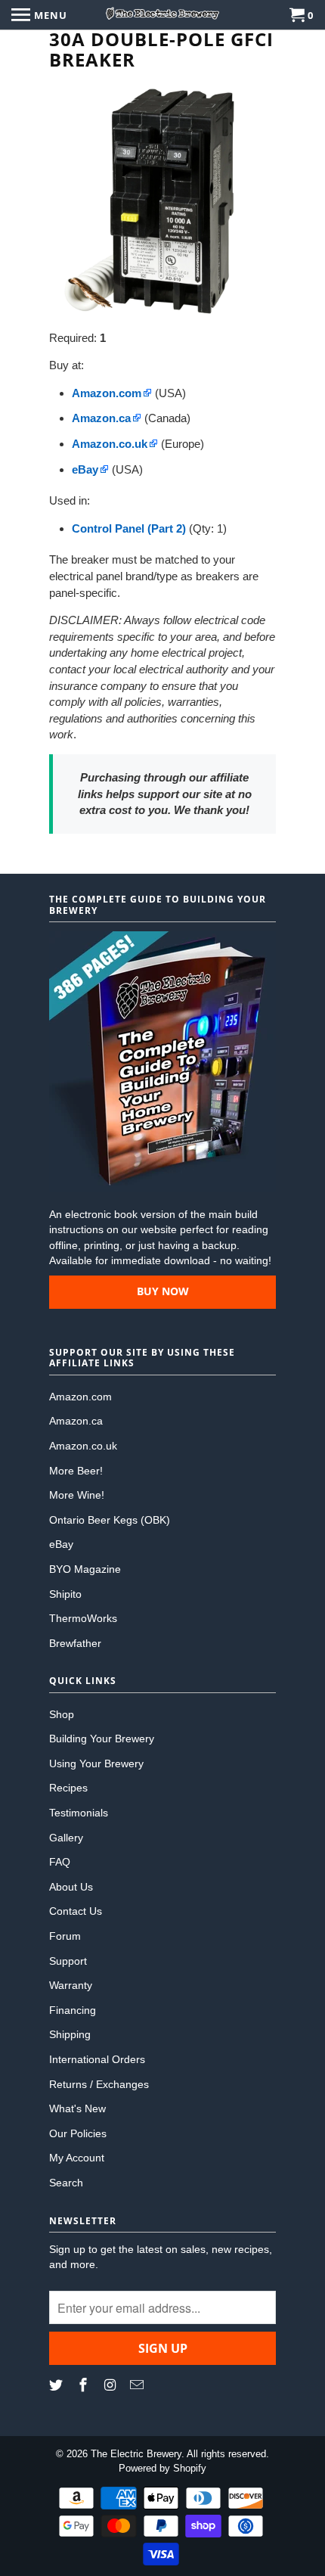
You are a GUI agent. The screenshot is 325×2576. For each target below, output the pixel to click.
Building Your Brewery (102, 1739)
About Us (71, 1887)
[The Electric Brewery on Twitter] (57, 2385)
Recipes (68, 1788)
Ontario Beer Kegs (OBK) (110, 1520)
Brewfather (75, 1643)
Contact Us (76, 1911)
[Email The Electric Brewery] (138, 2385)
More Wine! (77, 1495)
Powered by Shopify (162, 2468)
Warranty (71, 1985)
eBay (61, 1544)
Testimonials (79, 1813)
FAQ (60, 1862)
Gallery (66, 1838)
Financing (73, 2010)
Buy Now (163, 1291)
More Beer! (76, 1471)
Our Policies (78, 2133)
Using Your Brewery (96, 1763)
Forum (65, 1936)
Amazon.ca (76, 1421)
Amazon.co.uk (83, 1446)
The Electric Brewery (136, 2454)
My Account (77, 2158)
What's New (77, 2108)
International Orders (97, 2059)
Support (68, 1961)
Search (66, 2183)
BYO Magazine (85, 1569)
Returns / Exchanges (99, 2084)
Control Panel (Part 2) (129, 528)
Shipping (70, 2034)
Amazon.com (80, 1397)
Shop (62, 1714)
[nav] (39, 15)
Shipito (65, 1594)
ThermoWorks (83, 1618)
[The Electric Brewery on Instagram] (112, 2385)
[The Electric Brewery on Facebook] (85, 2385)
